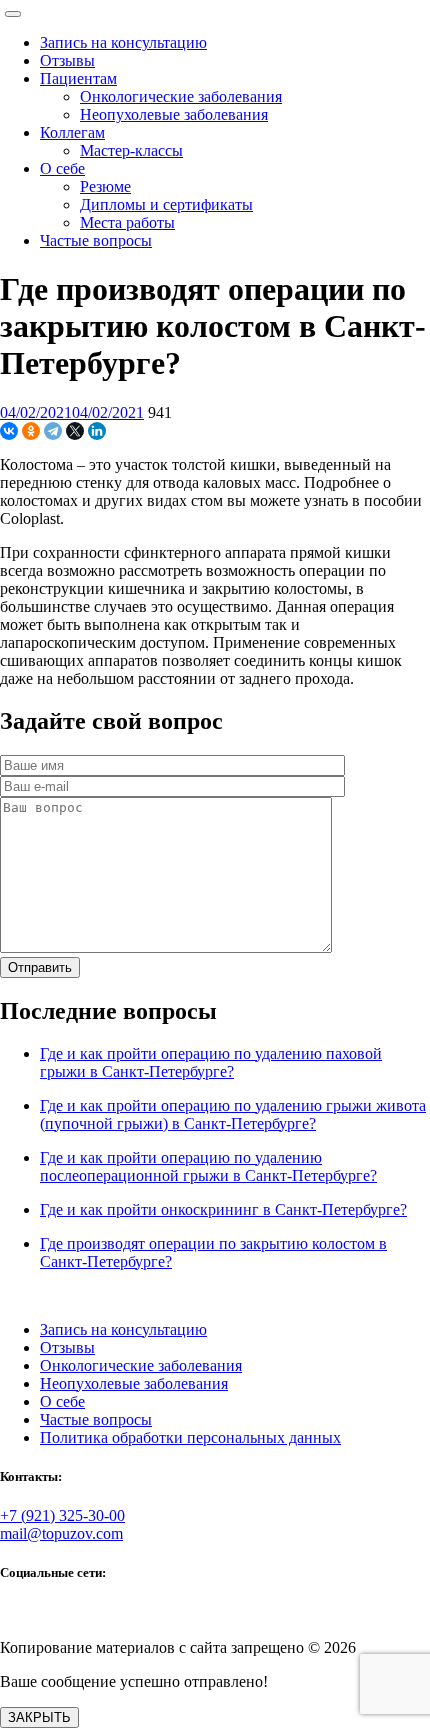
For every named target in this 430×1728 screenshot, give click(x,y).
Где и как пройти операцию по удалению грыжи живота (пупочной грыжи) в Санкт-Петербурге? (233, 1114)
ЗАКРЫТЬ (39, 1717)
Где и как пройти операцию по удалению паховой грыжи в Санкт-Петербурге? (211, 1062)
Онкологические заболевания (141, 1365)
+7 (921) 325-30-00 (62, 1515)
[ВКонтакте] (9, 431)
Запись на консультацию (123, 1329)
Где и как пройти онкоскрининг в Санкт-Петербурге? (223, 1209)
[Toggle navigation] (13, 14)
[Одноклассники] (31, 431)
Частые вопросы (96, 1419)
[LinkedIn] (97, 431)
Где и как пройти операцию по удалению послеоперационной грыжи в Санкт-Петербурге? (208, 1166)
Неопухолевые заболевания (134, 1383)
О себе (62, 1401)
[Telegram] (53, 431)
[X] (75, 431)
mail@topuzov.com (61, 1533)
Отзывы (67, 1347)
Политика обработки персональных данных (190, 1437)
